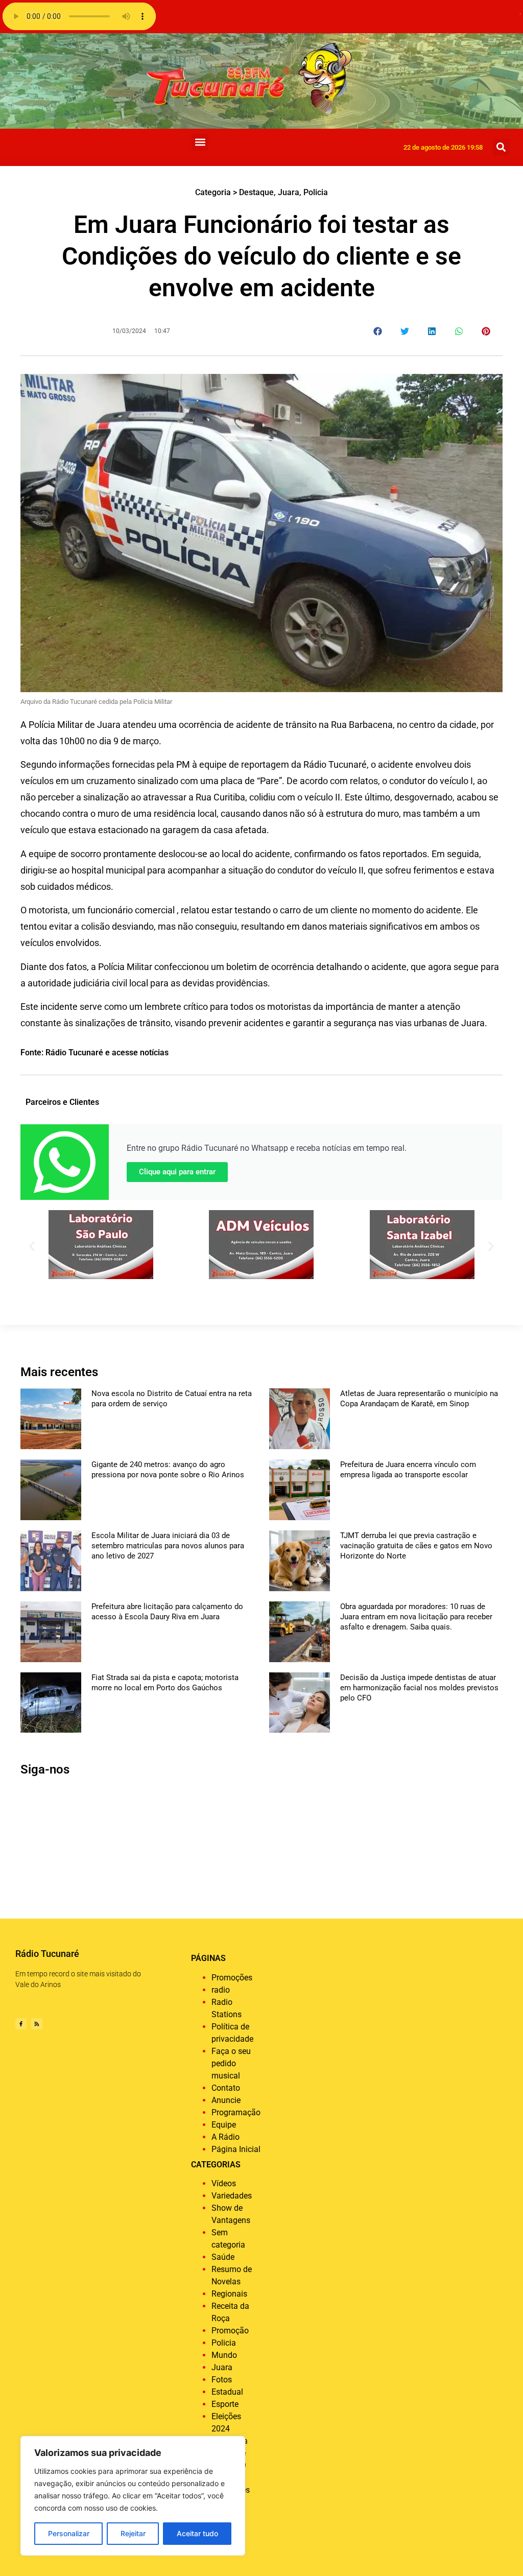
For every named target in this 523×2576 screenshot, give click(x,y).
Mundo (224, 2355)
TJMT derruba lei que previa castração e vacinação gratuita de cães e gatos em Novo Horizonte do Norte (416, 1546)
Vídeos (224, 2183)
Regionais (229, 2294)
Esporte (225, 2404)
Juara (289, 192)
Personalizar (69, 2533)
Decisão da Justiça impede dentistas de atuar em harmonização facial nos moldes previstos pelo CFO (419, 1688)
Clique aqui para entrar (177, 1172)
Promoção (230, 2331)
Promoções (232, 1978)
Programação (236, 2112)
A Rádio (225, 2137)
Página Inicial (236, 2149)
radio (221, 1990)
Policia (316, 192)
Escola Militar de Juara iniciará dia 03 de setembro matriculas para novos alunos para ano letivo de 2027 (168, 1546)
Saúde (223, 2257)
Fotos (222, 2380)
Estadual (227, 2392)
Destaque (256, 192)
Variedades (232, 2196)
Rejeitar (133, 2533)
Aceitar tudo (197, 2533)
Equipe (224, 2125)
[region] (133, 2496)
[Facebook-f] (21, 2024)
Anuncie (226, 2100)
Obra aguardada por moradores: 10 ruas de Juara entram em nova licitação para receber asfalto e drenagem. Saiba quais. (416, 1617)
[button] (200, 142)
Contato (226, 2088)
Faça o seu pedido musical (231, 2063)
